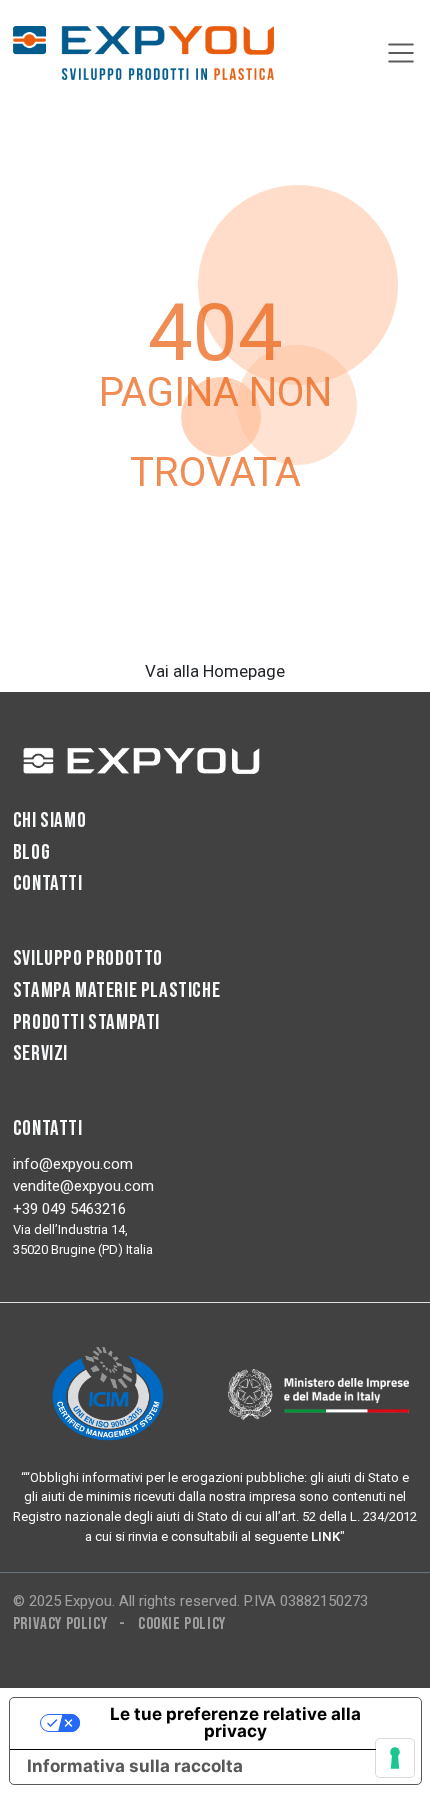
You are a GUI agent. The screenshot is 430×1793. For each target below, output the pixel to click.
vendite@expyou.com (83, 1186)
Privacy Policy (60, 1624)
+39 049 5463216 (69, 1209)
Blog (31, 852)
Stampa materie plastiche (116, 990)
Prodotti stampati (86, 1022)
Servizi (40, 1053)
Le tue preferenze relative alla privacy (235, 1722)
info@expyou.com (73, 1164)
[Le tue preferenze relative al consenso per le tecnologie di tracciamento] (395, 1758)
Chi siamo (49, 820)
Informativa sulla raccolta (135, 1766)
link (325, 1536)
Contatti (48, 883)
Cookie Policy (182, 1624)
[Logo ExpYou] (143, 760)
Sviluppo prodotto (88, 958)
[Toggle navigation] (401, 53)
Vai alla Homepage (215, 671)
